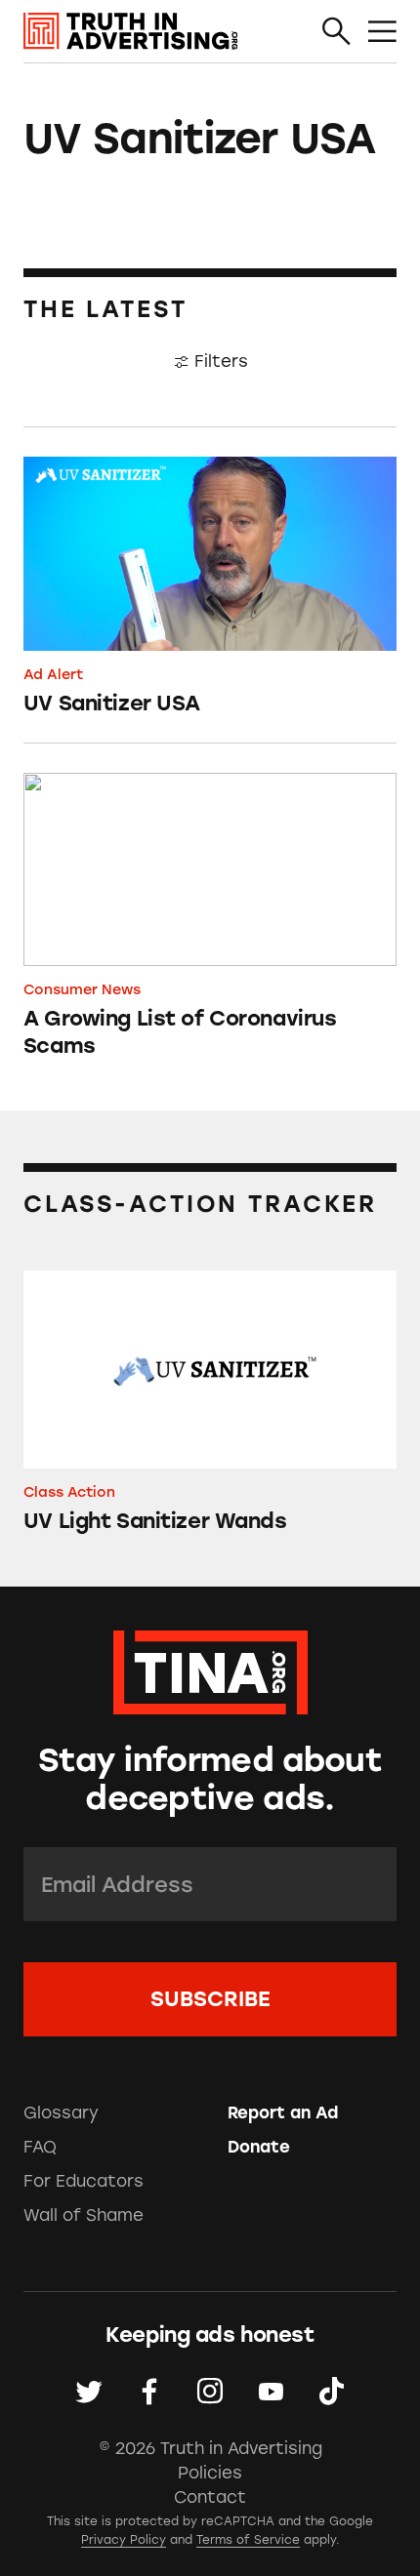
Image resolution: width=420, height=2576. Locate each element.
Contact (210, 2497)
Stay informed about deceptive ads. (210, 1779)
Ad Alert (53, 674)
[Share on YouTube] (271, 2392)
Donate (259, 2147)
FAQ (40, 2147)
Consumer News (82, 989)
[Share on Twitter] (89, 2392)
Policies (210, 2473)
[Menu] (382, 33)
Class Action (69, 1492)
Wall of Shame (84, 2215)
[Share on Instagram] (210, 2392)
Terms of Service (248, 2540)
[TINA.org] (210, 1669)
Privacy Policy (124, 2540)
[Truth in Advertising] (131, 31)
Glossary (61, 2113)
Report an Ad (283, 2113)
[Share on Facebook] (149, 2392)
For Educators (84, 2181)
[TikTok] (331, 2392)
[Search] (336, 33)
